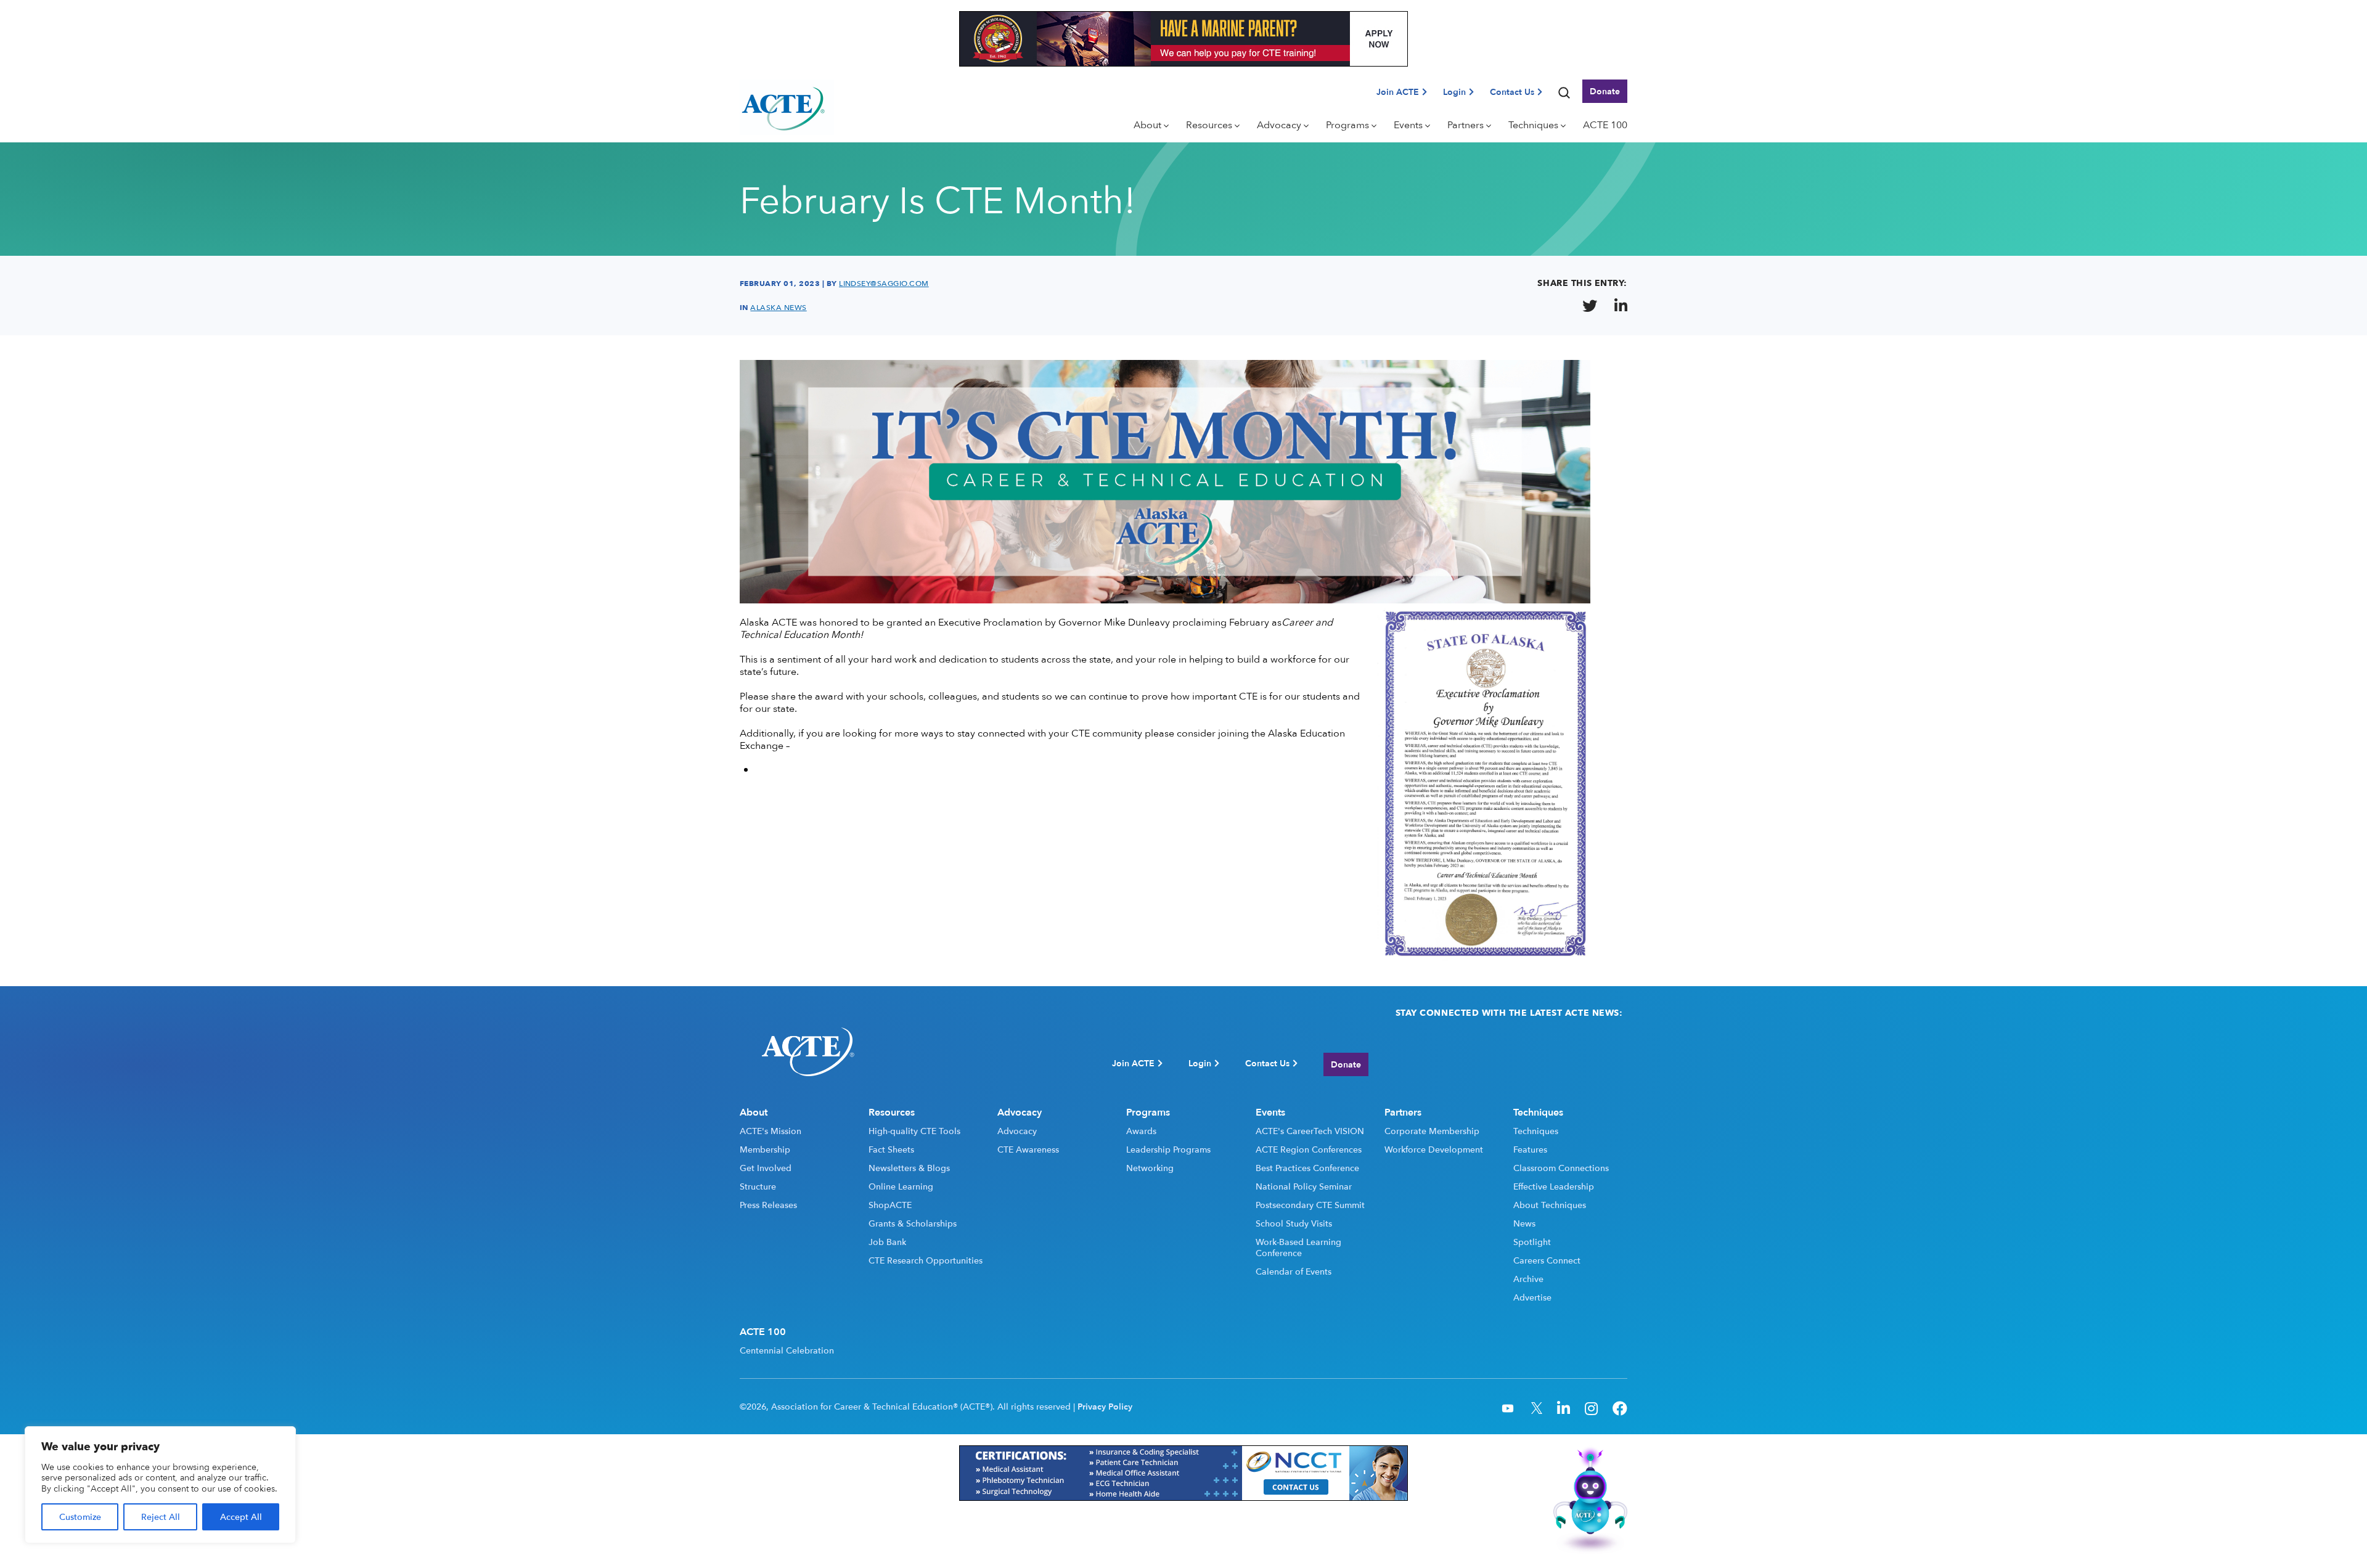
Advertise (1532, 1297)
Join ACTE (1398, 92)
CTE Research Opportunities (926, 1260)
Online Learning (901, 1186)
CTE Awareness (1028, 1149)
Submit (1606, 1064)
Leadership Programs (1168, 1149)
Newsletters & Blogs (909, 1168)
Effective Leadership (1554, 1186)
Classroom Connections (1561, 1168)
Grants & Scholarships (913, 1223)
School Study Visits (1294, 1223)
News (1524, 1223)
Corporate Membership (1432, 1131)
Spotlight (1532, 1242)
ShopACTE (890, 1205)
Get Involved (766, 1168)
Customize (80, 1517)
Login (1454, 92)
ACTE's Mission (771, 1131)
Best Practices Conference (1307, 1168)
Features (1530, 1149)
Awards (1141, 1131)
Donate (1605, 91)
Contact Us (1512, 92)
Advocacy (1017, 1131)
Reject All (161, 1517)
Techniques (1536, 1131)
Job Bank (887, 1242)
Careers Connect (1547, 1260)
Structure (758, 1186)
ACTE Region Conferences (1309, 1149)
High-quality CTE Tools (914, 1131)
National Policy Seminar (1304, 1186)
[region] (160, 1485)
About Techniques (1550, 1205)
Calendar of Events (1294, 1272)
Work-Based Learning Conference (1298, 1247)
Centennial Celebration (787, 1350)
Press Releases (768, 1205)
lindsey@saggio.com (884, 284)
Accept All (241, 1517)
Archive (1528, 1279)
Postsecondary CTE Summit (1310, 1205)
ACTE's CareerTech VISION (1310, 1131)
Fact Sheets (891, 1149)
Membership (765, 1149)
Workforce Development (1434, 1149)
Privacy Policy (1105, 1407)
